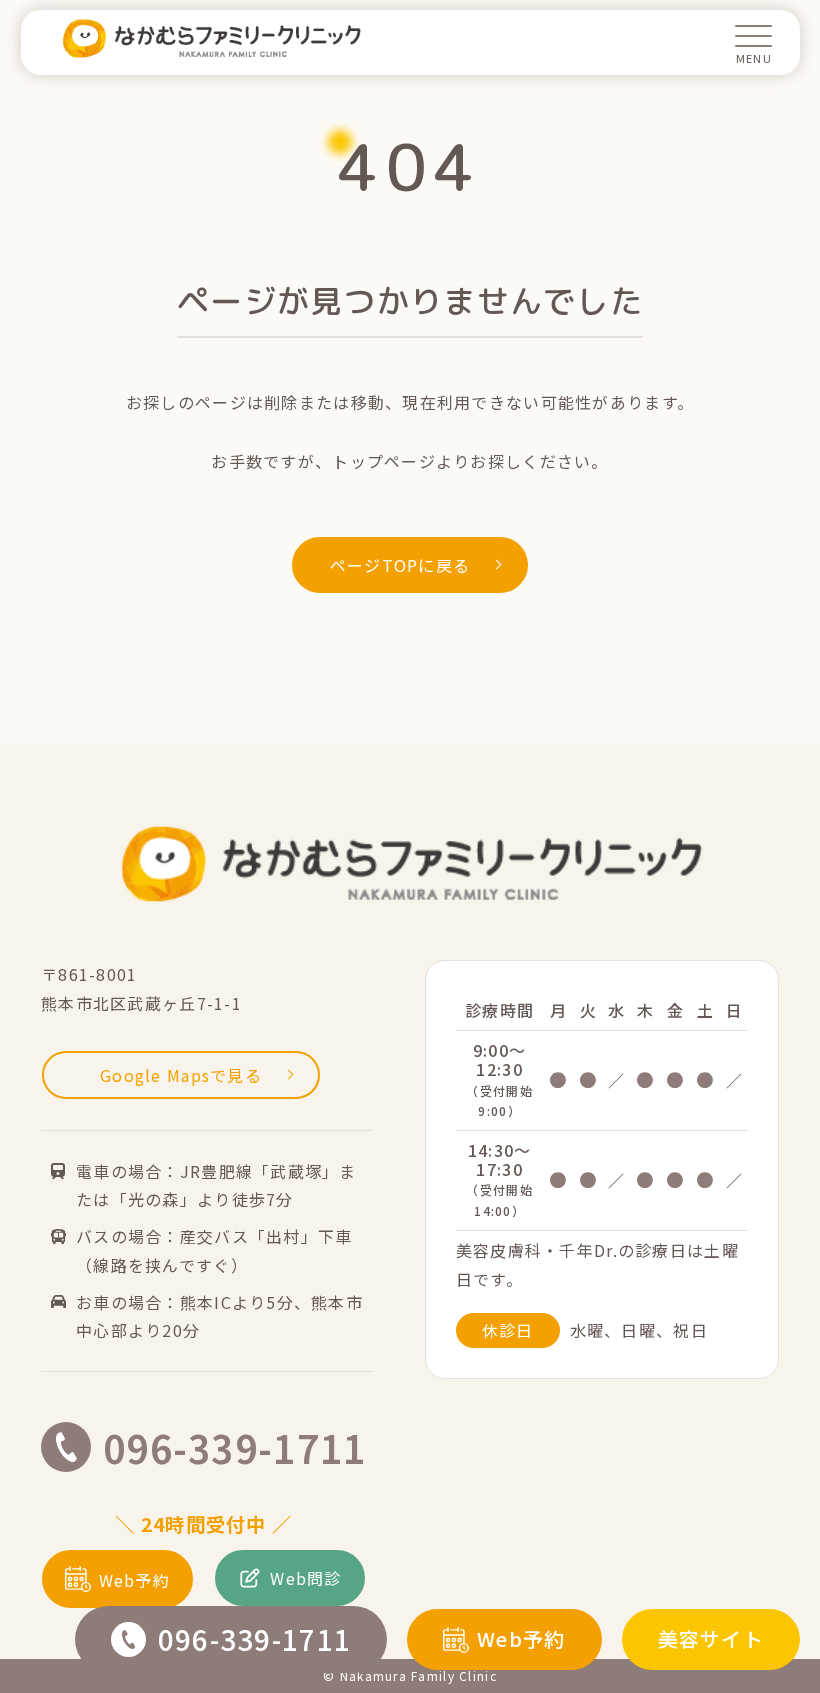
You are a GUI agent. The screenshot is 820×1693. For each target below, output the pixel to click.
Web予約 (521, 1638)
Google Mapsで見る (181, 1075)
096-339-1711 (254, 1639)
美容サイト (711, 1638)
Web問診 (305, 1578)
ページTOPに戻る (400, 565)
